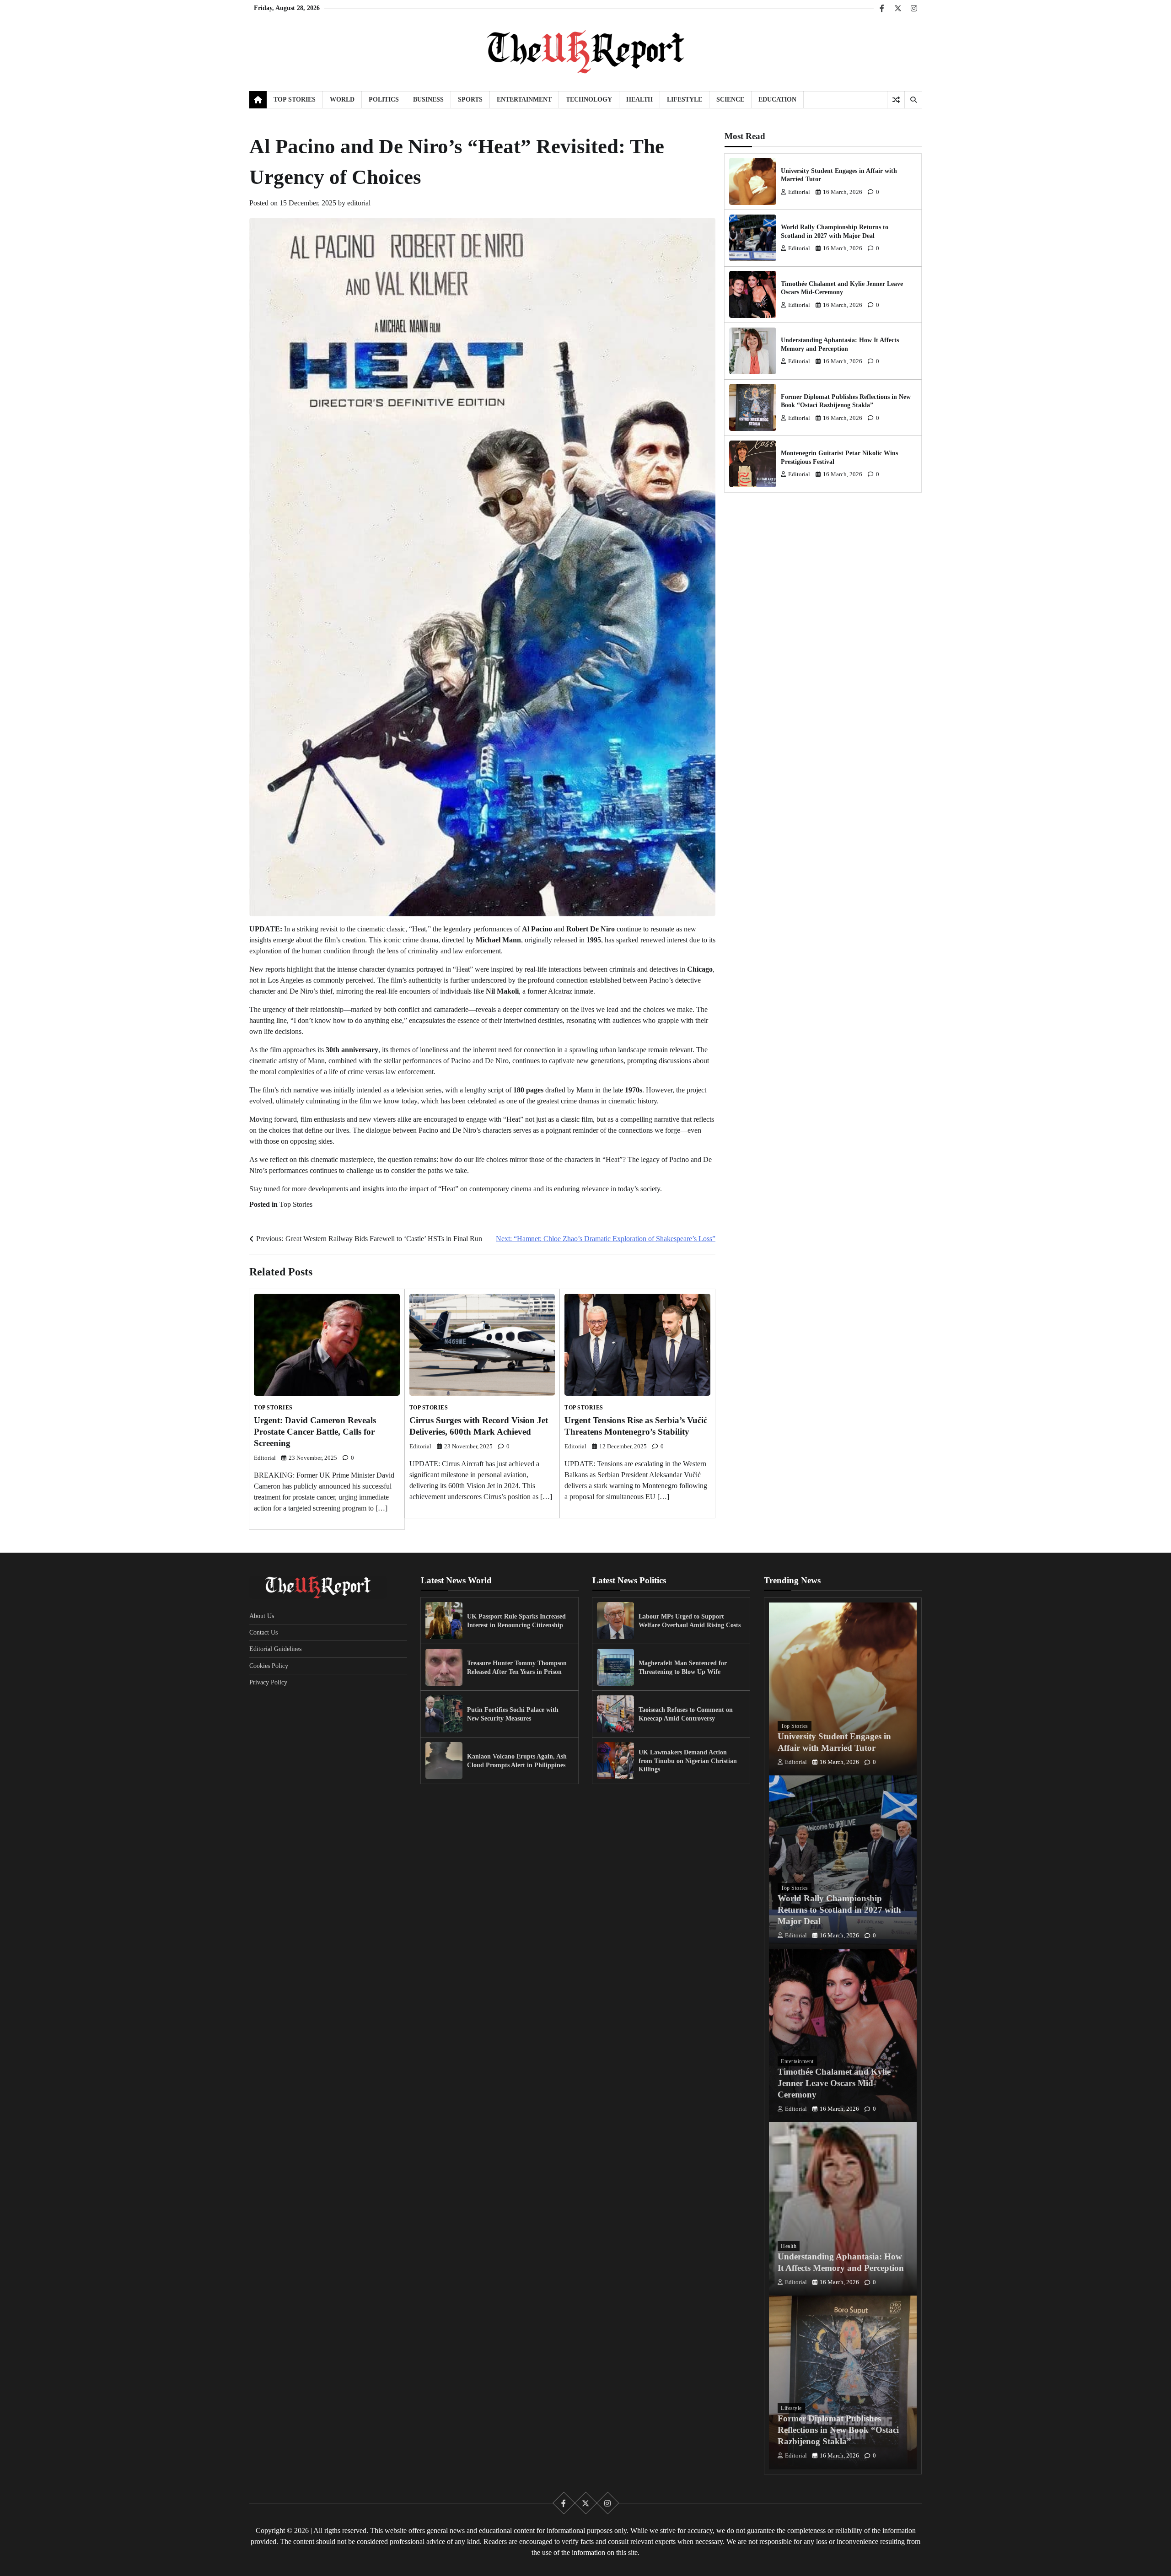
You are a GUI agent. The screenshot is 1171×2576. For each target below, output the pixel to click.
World (342, 99)
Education (777, 99)
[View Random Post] (896, 100)
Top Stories (295, 99)
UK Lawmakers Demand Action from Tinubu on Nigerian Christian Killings (688, 1761)
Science (730, 99)
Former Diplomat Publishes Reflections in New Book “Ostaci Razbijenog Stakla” (838, 2430)
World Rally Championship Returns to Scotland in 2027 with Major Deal (839, 1910)
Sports (470, 99)
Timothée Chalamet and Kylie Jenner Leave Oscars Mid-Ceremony (834, 2083)
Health (639, 99)
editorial (359, 203)
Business (428, 99)
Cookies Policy (269, 1666)
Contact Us (263, 1632)
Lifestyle (685, 99)
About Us (262, 1616)
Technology (589, 99)
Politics (384, 99)
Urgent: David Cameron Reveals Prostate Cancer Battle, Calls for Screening (315, 1432)
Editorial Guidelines (275, 1649)
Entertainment (524, 99)
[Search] (913, 100)
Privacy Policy (268, 1682)
